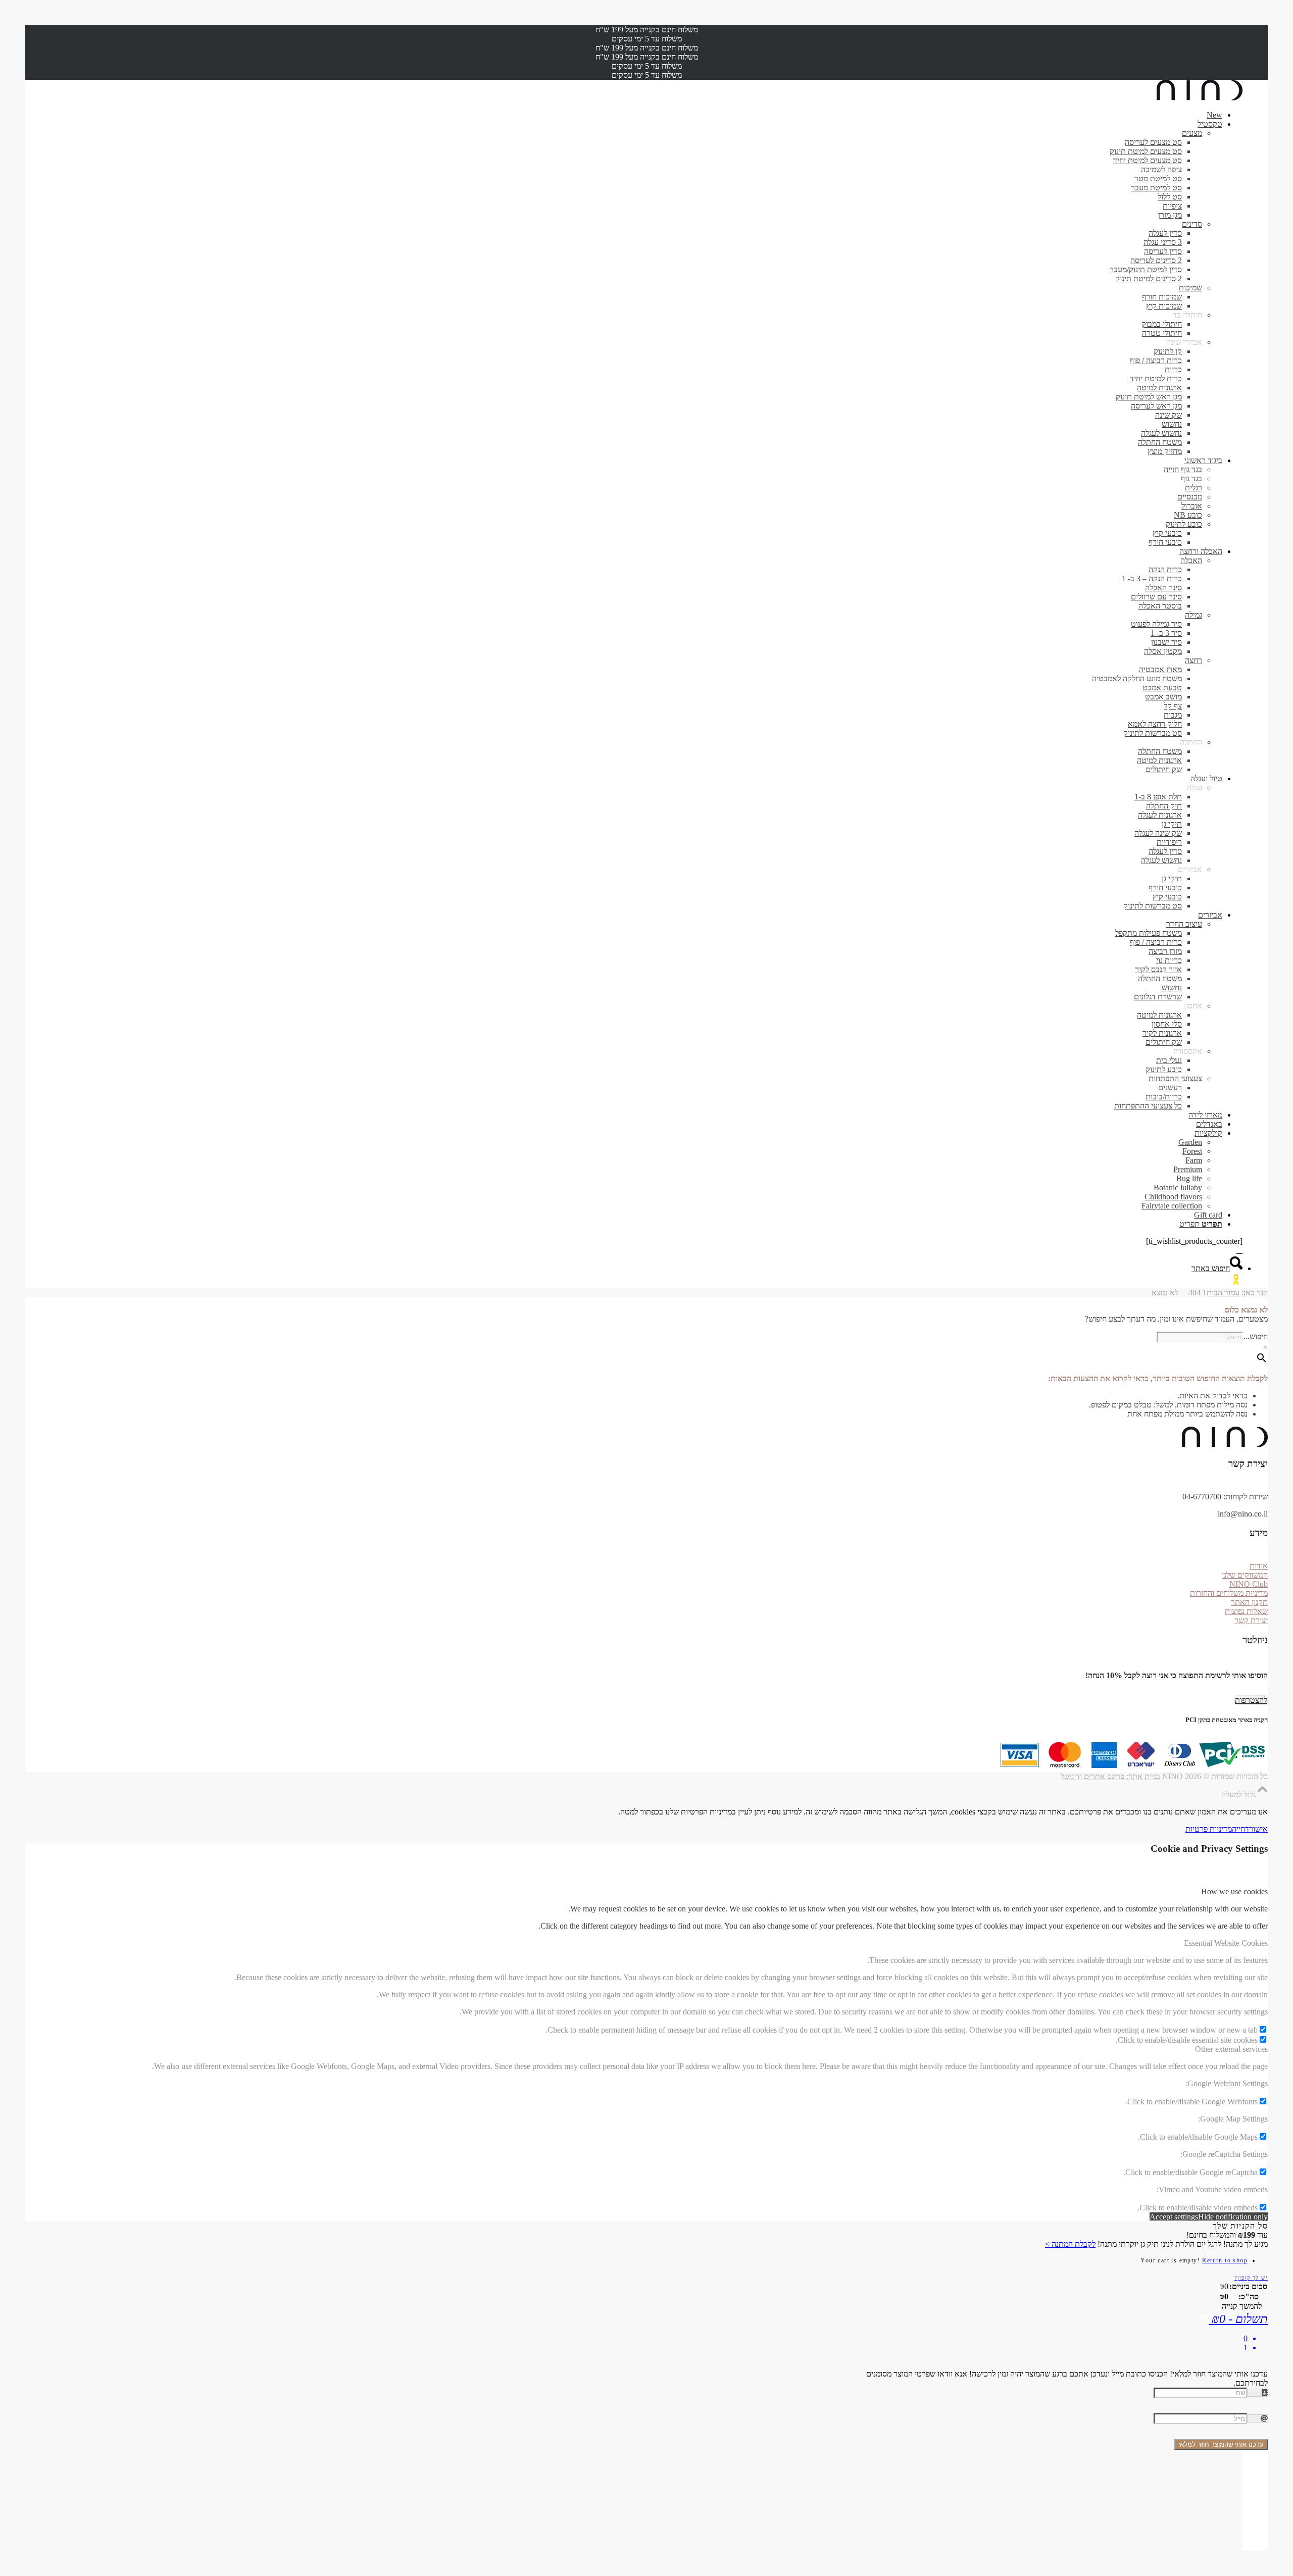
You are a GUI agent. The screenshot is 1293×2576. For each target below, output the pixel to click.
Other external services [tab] (1231, 2049)
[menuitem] (636, 115)
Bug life (1189, 1178)
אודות (1259, 1566)
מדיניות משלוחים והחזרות (1229, 1593)
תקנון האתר (1249, 1602)
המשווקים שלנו (1245, 1575)
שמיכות (1190, 288)
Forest (1192, 1151)
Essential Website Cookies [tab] (1226, 1943)
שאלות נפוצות (1246, 1611)
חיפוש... (1256, 1336)
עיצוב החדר (1184, 924)
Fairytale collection (1172, 1206)
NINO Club (1249, 1584)
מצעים (1192, 133)
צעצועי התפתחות (1175, 1078)
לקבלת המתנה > (1070, 2244)
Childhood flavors (1173, 1197)
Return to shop (1225, 2260)
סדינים (1192, 224)
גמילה (1193, 615)
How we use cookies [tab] (1234, 1891)
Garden (1190, 1142)
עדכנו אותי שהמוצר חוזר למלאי (1221, 2444)
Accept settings (1174, 2217)
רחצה (1193, 660)
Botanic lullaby (1178, 1188)
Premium (1188, 1169)
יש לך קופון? (1251, 2278)
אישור (1258, 1829)
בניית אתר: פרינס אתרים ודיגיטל (1110, 1776)
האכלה (1191, 560)
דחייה (1240, 1829)
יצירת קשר (1251, 1620)
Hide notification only (1233, 2217)
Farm (1194, 1160)
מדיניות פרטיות (1209, 1829)
